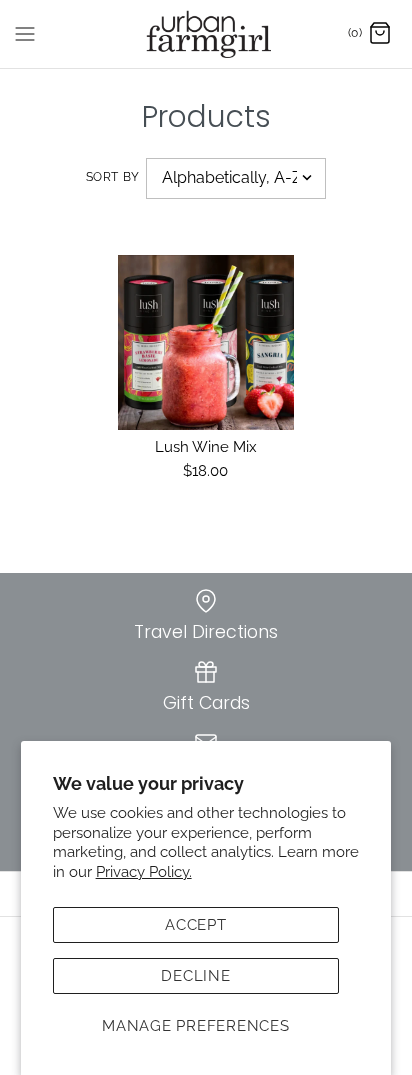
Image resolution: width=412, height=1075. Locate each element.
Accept (196, 925)
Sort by (113, 177)
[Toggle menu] (25, 33)
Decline (195, 976)
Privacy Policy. (144, 872)
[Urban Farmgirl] (206, 34)
